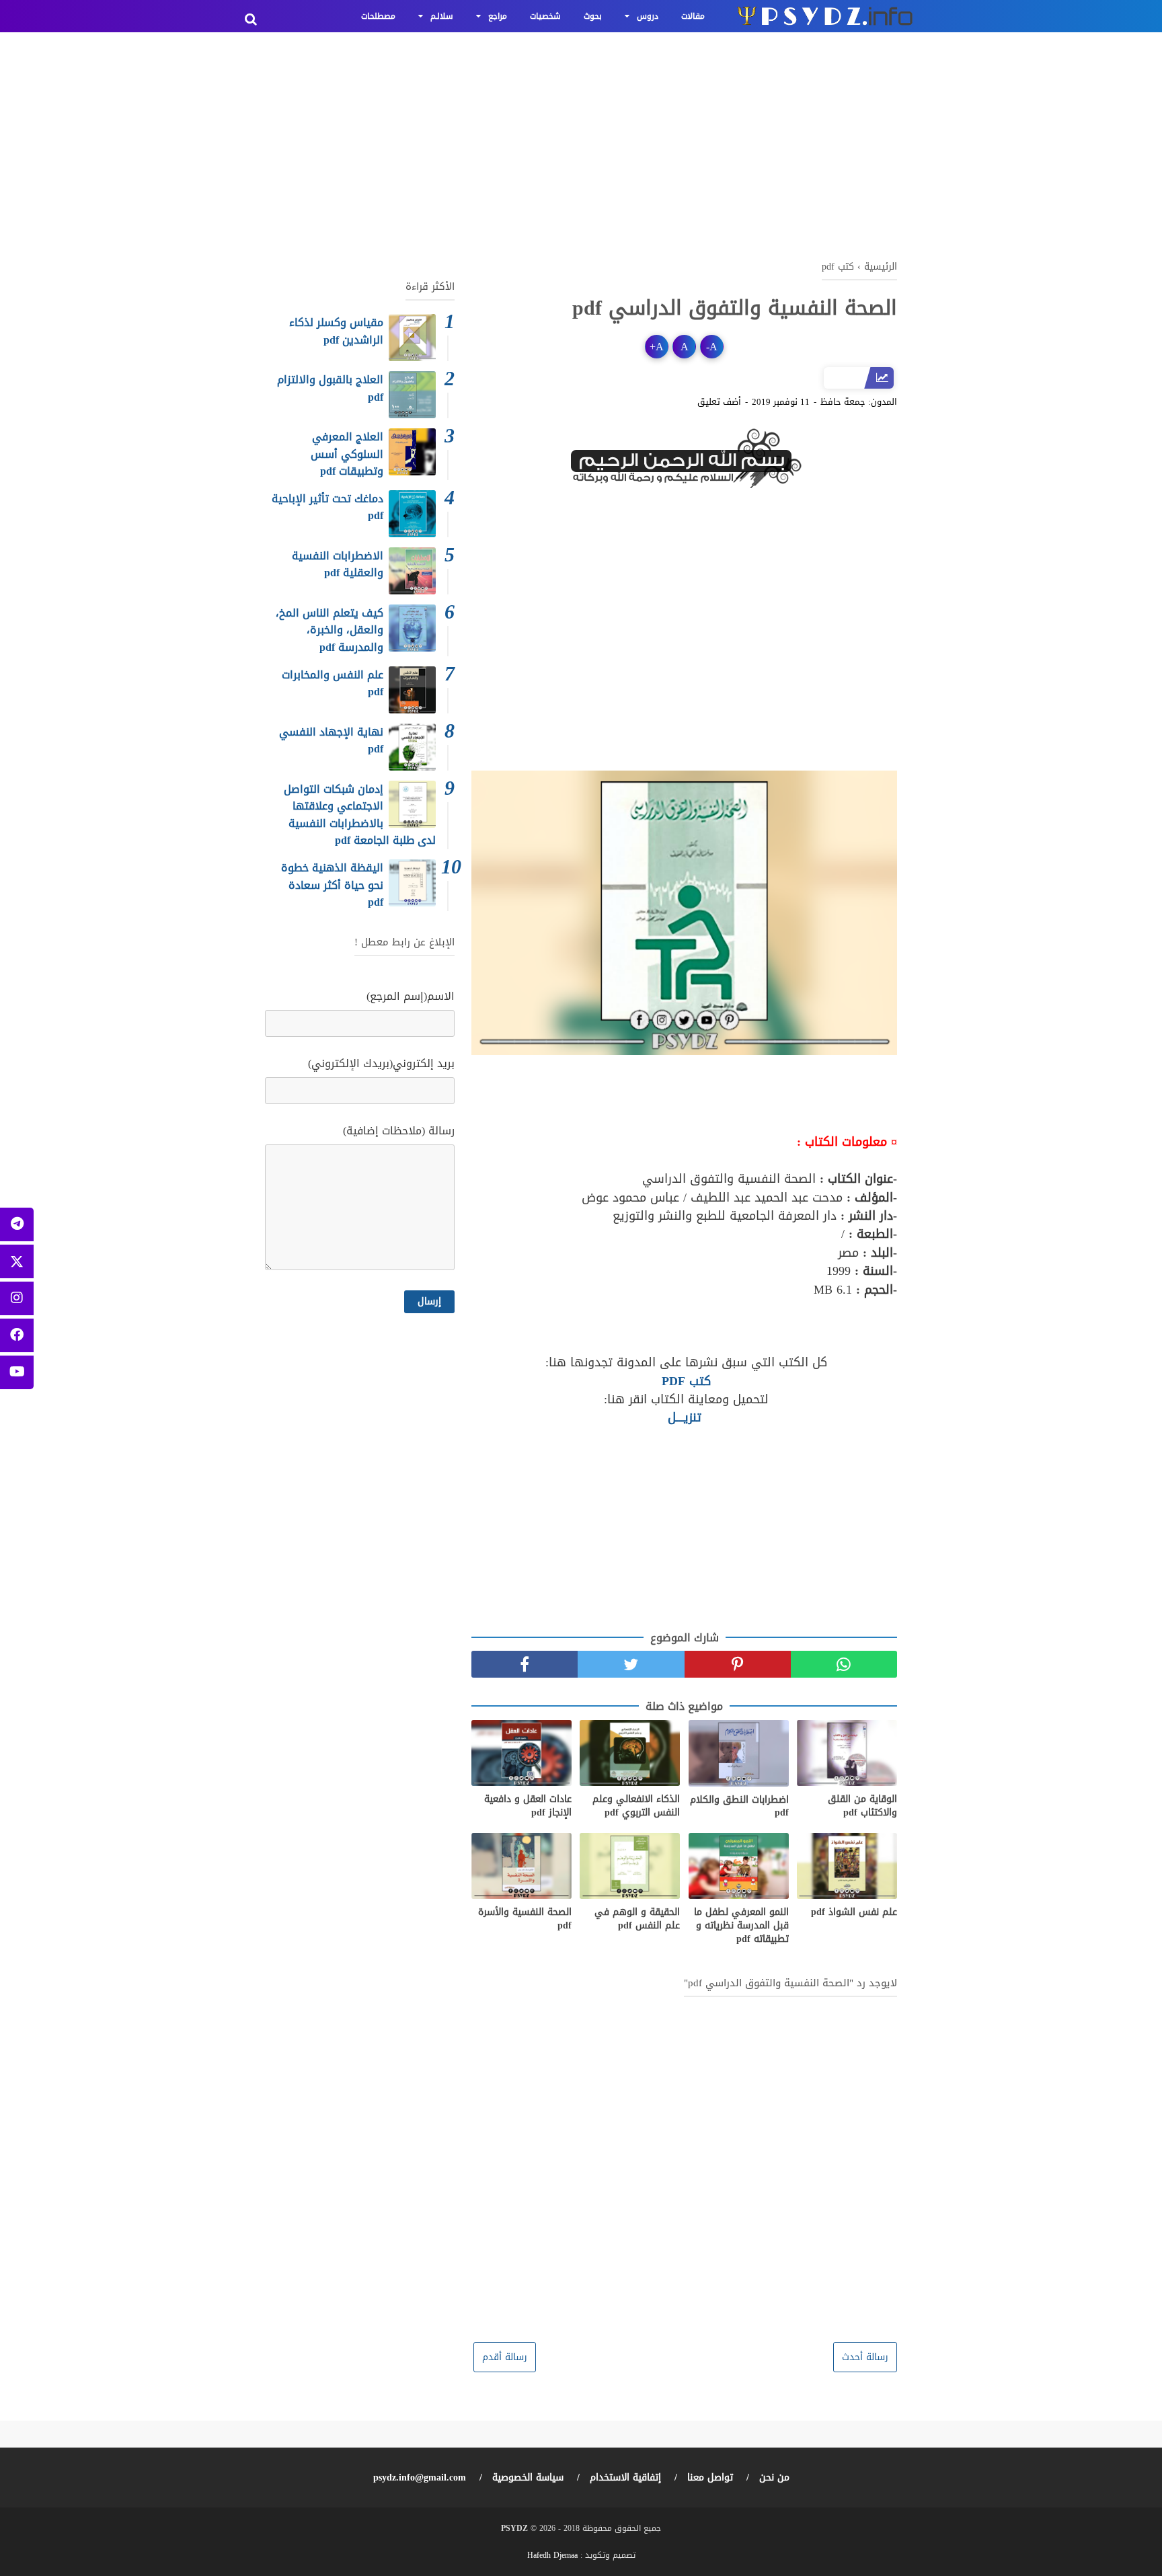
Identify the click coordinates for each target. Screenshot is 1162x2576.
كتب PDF (684, 1381)
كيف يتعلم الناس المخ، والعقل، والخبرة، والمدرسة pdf (330, 630)
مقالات (693, 16)
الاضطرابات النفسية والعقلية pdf (338, 564)
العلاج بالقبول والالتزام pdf (330, 388)
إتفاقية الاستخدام (625, 2477)
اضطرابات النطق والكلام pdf (739, 1806)
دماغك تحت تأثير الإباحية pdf (327, 507)
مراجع (498, 16)
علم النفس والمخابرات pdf (333, 684)
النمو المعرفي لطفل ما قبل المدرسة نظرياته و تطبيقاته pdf (741, 1925)
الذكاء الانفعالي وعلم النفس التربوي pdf (636, 1806)
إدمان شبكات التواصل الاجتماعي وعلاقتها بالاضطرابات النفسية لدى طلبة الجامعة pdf (360, 815)
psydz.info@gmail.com (420, 2477)
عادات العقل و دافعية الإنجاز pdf (528, 1806)
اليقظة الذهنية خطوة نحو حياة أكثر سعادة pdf (332, 885)
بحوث (593, 16)
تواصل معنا (710, 2477)
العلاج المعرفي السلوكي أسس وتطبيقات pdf (347, 454)
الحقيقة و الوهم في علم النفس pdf (637, 1919)
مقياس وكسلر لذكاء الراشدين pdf (336, 331)
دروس (648, 16)
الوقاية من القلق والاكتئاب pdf (862, 1806)
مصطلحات (378, 16)
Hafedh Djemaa (552, 2555)
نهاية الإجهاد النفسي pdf (331, 741)
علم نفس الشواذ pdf (854, 1912)
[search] (251, 19)
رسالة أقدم (505, 2357)
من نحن (774, 2477)
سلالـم (442, 16)
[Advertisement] (581, 141)
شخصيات (545, 16)
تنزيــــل (685, 1417)
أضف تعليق (719, 402)
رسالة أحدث (865, 2357)
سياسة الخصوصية (528, 2477)
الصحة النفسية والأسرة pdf (525, 1919)
